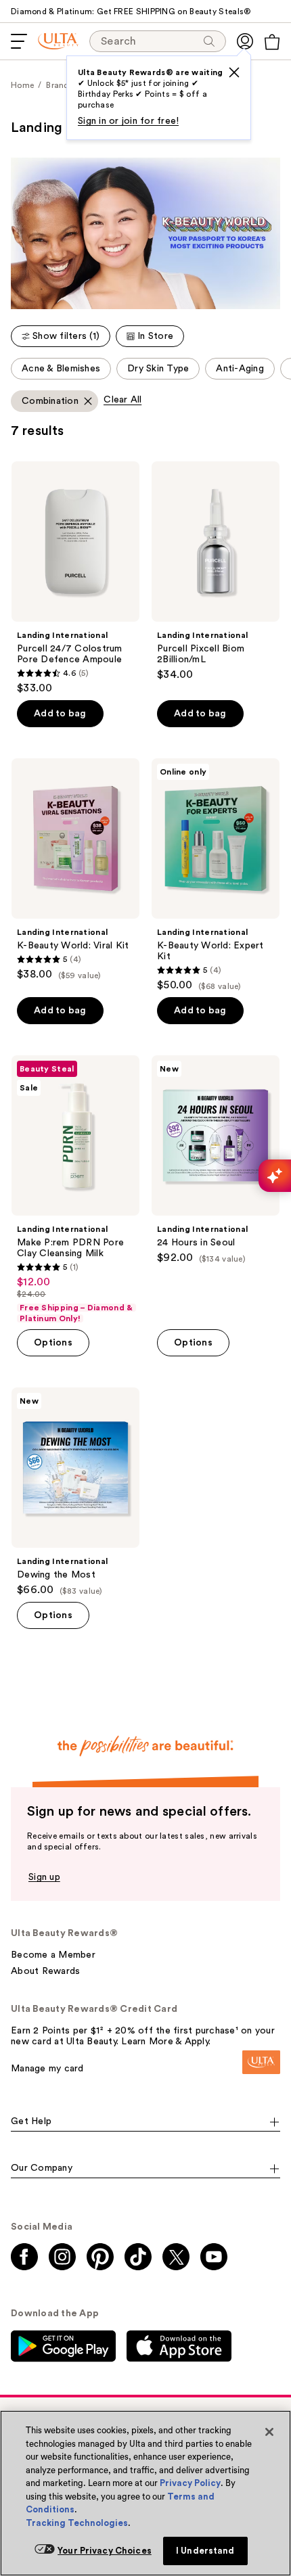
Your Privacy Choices (105, 2551)
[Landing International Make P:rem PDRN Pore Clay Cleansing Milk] (75, 1190)
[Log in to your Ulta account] (245, 41)
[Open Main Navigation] (19, 41)
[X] (234, 72)
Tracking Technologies (77, 2523)
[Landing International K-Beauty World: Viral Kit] (75, 870)
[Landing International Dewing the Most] (75, 1492)
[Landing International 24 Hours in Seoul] (216, 1160)
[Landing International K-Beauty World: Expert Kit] (216, 875)
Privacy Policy (190, 2483)
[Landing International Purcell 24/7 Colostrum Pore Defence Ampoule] (75, 578)
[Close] (269, 2432)
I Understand (205, 2551)
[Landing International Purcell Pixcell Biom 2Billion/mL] (216, 571)
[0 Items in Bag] (272, 42)
